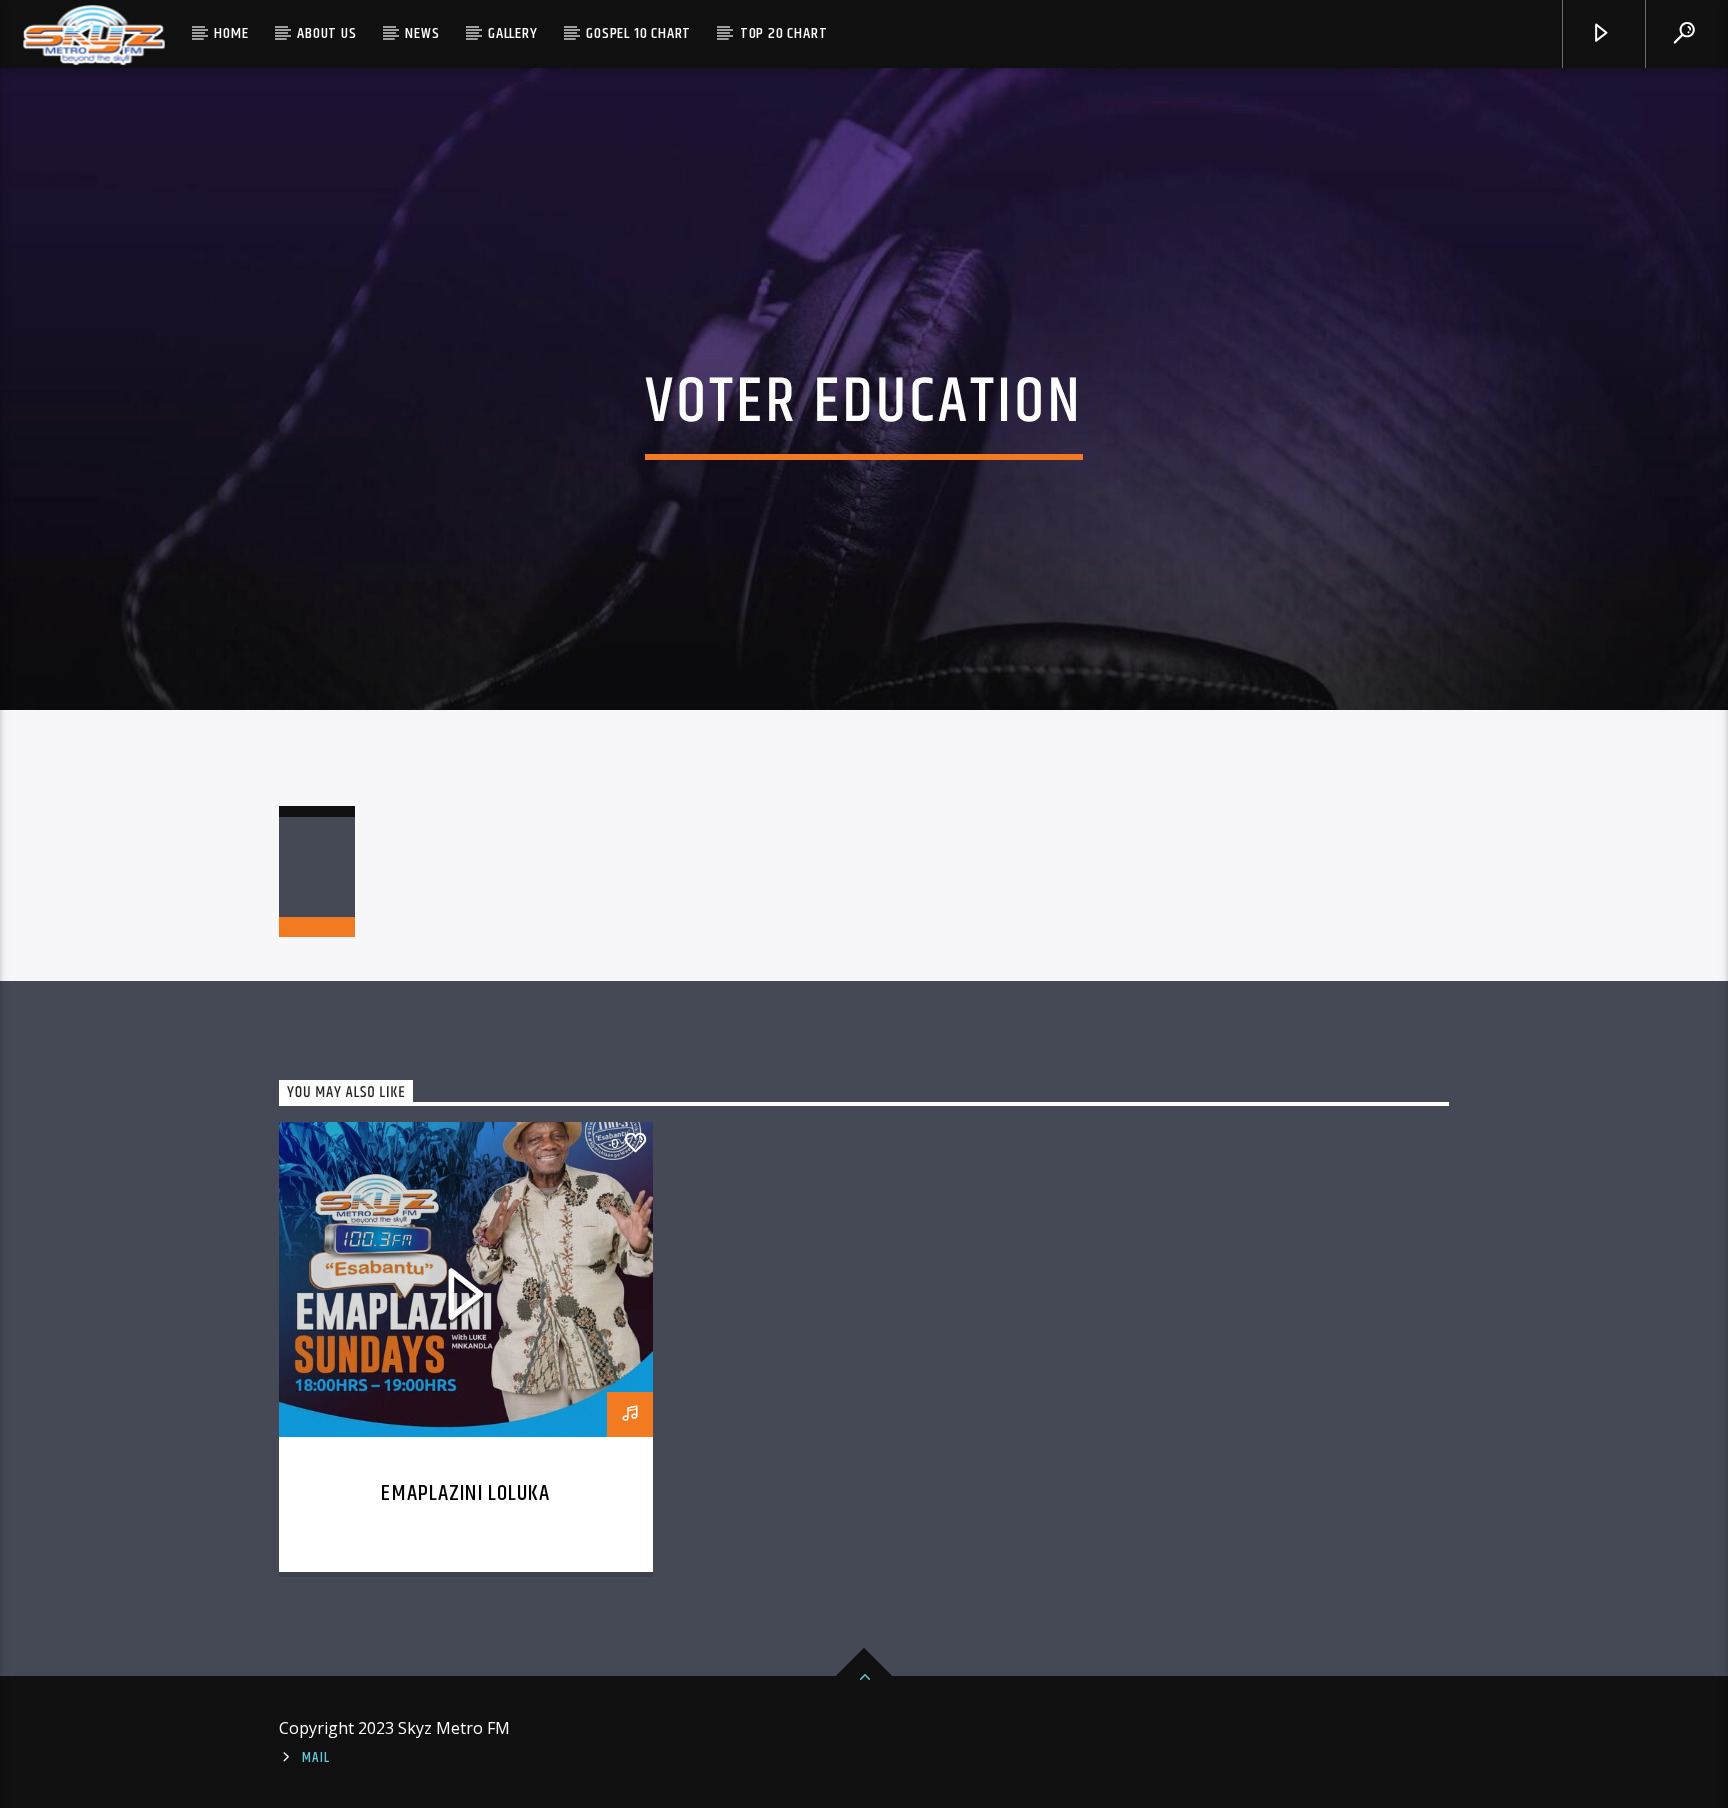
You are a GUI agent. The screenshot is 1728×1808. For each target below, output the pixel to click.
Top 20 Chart (784, 33)
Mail (315, 1758)
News (422, 33)
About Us (326, 33)
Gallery (513, 33)
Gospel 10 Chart (638, 33)
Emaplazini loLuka (465, 1493)
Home (231, 33)
